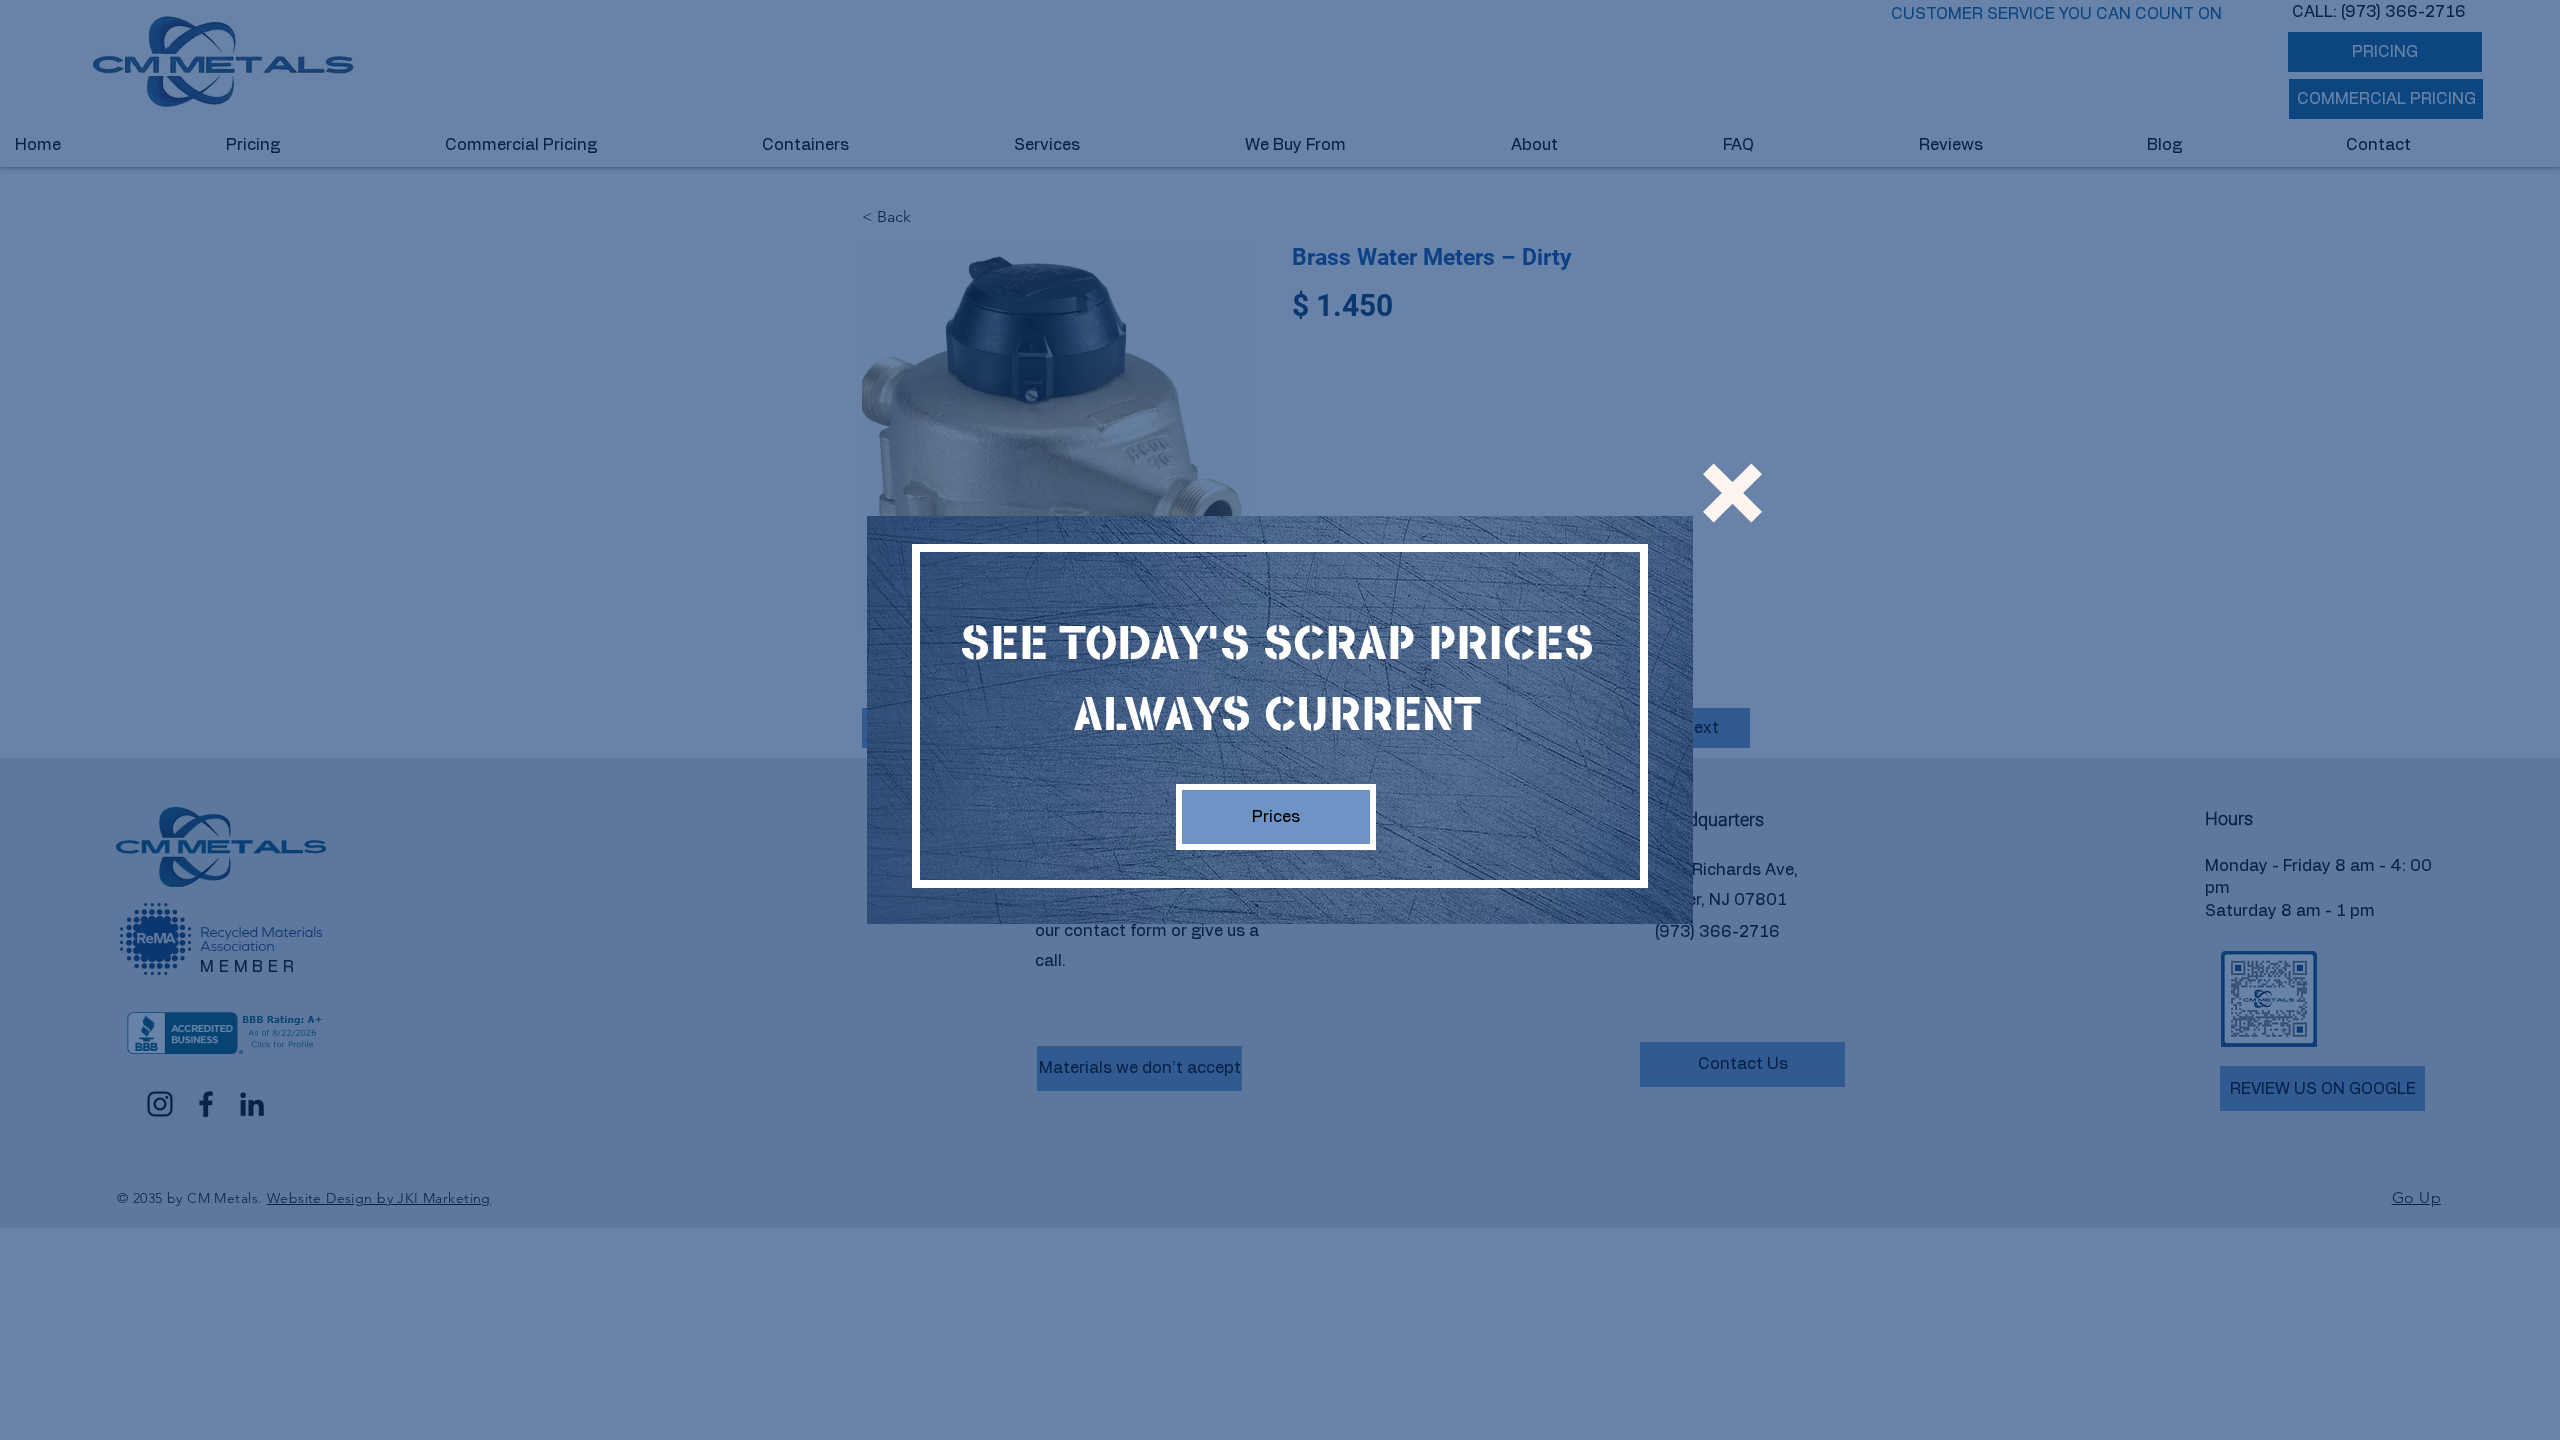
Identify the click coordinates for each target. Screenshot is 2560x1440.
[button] (1732, 493)
